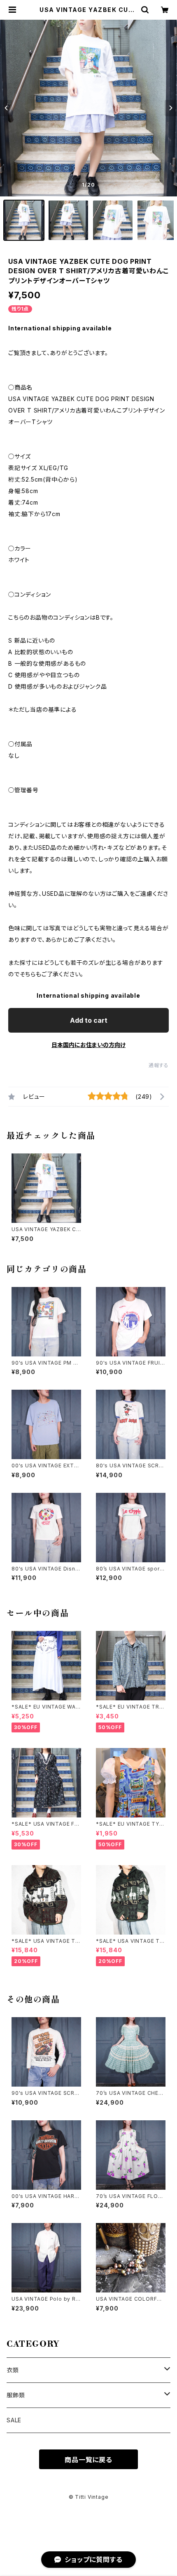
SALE (14, 2420)
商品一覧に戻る (88, 2460)
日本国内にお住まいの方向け (88, 1045)
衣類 (13, 2370)
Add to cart (89, 1020)
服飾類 (16, 2395)
